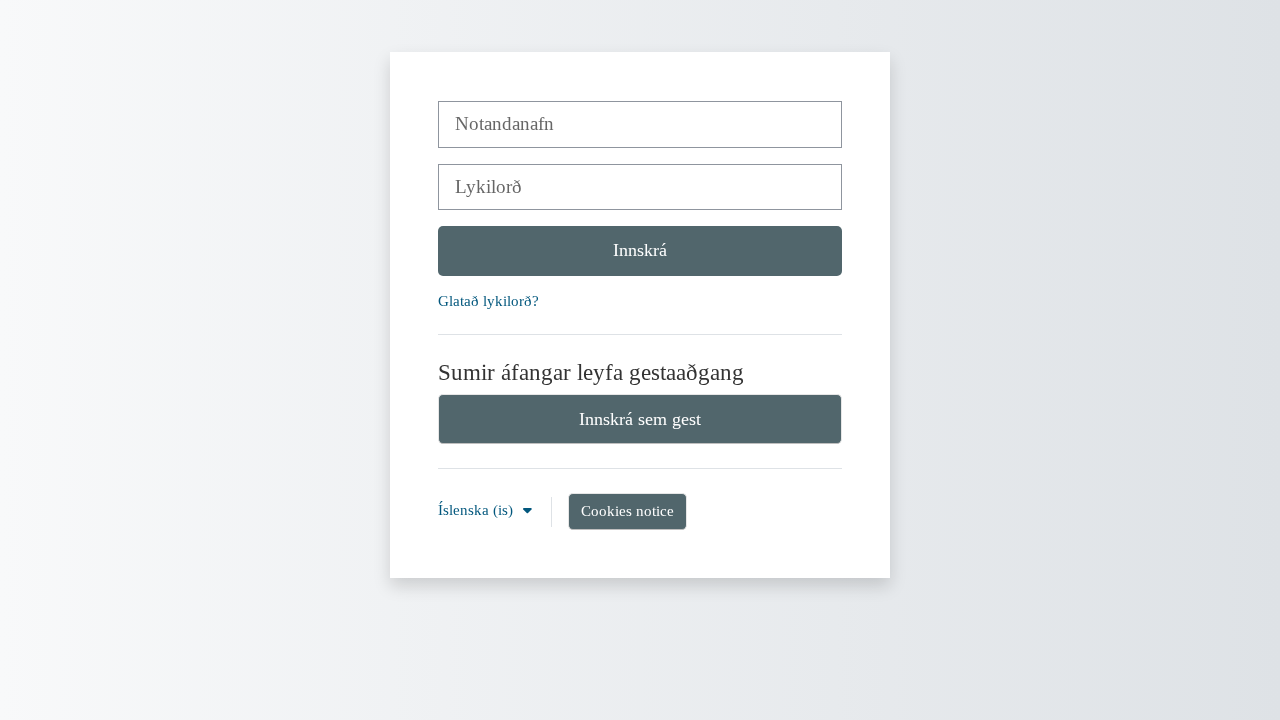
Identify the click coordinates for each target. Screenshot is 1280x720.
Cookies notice (627, 510)
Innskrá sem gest (640, 419)
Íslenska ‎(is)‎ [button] (477, 509)
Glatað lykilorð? (488, 300)
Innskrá (640, 250)
